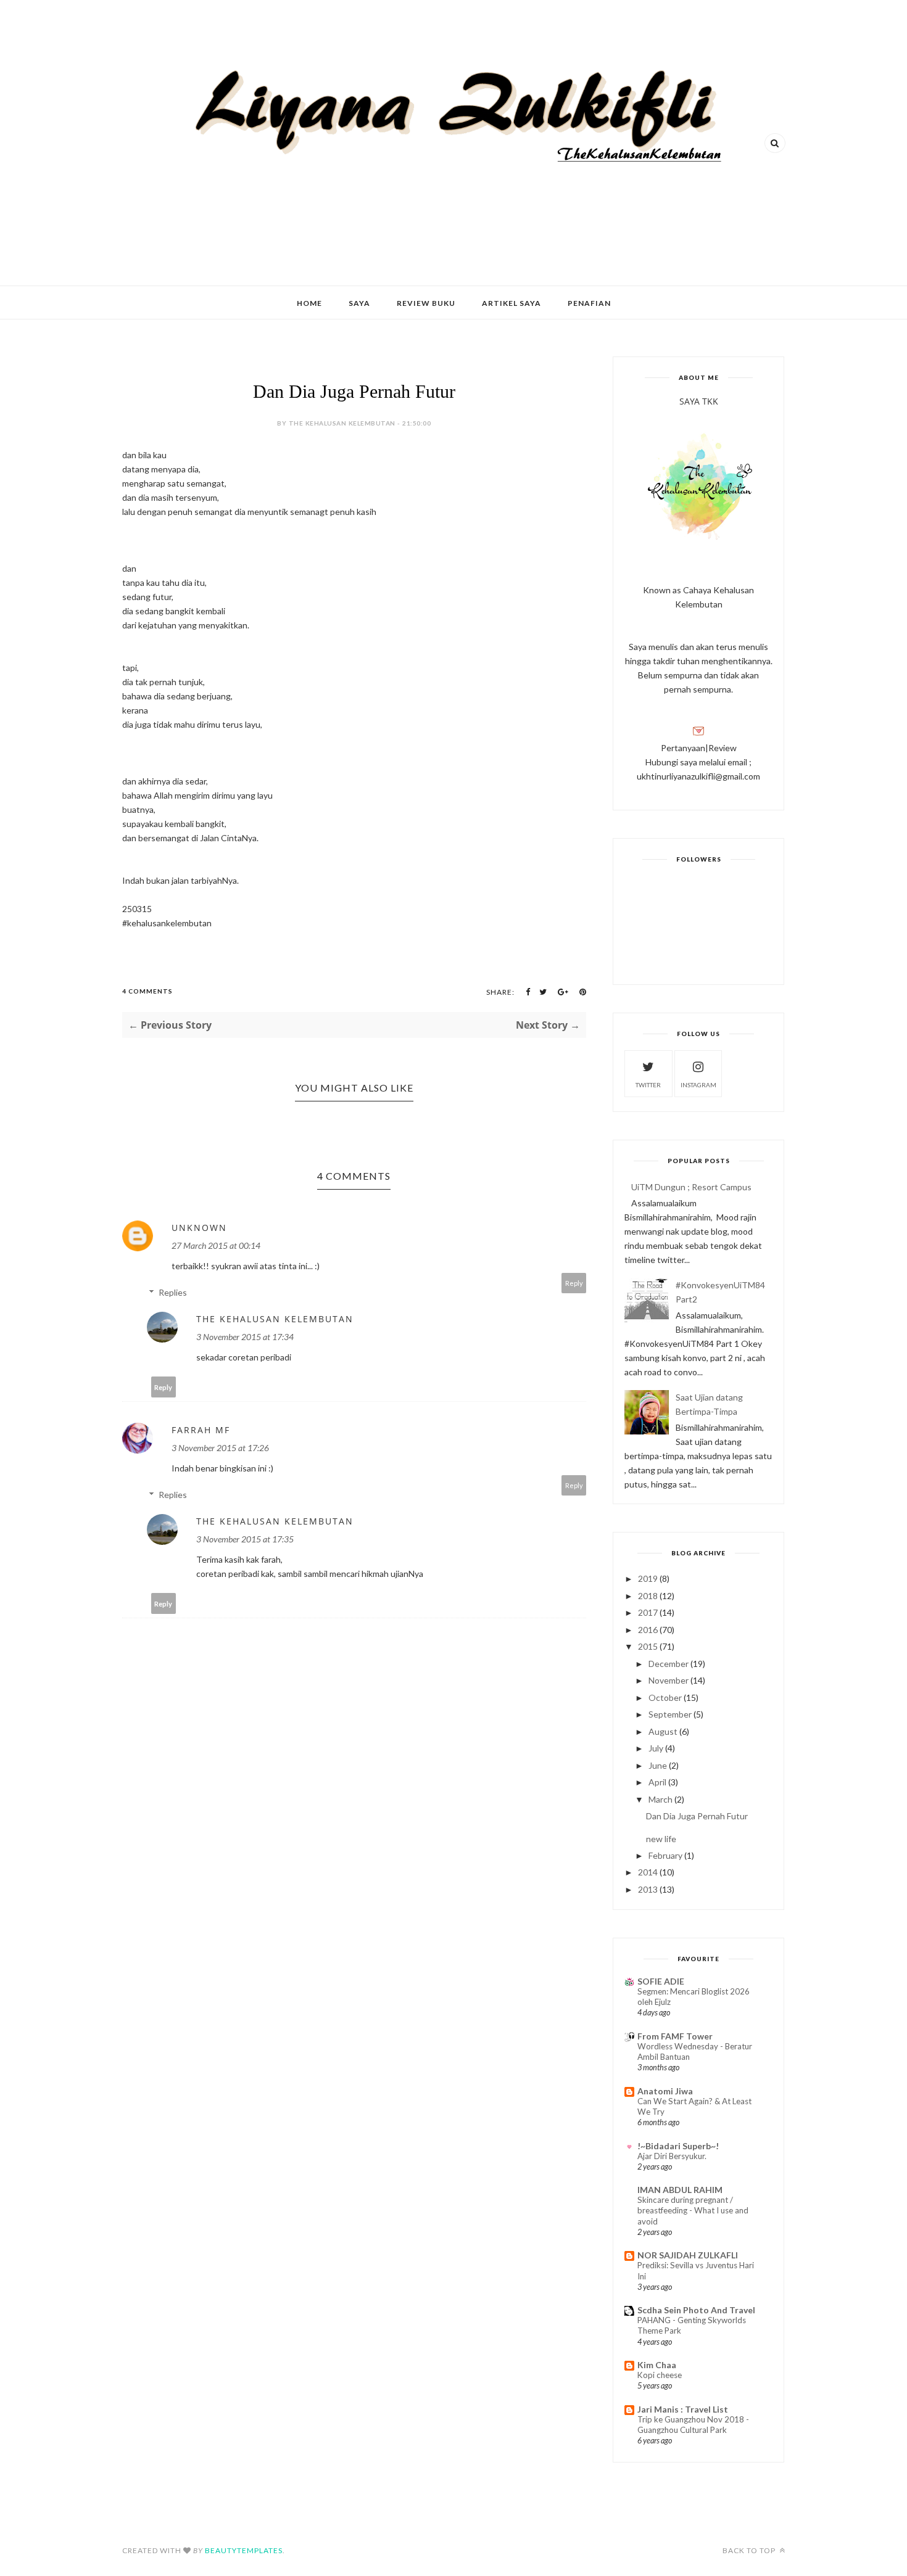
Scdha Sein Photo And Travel (696, 2310)
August (663, 1731)
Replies (173, 1292)
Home (309, 303)
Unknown (199, 1228)
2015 (648, 1646)
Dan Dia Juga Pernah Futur (697, 1816)
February (665, 1855)
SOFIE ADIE (661, 1981)
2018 (648, 1596)
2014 (648, 1872)
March (661, 1799)
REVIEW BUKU (426, 303)
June (658, 1765)
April (657, 1782)
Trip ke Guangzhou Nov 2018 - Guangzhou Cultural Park (693, 2425)
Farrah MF (201, 1430)
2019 (648, 1578)
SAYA (359, 303)
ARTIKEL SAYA (511, 303)
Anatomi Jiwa (665, 2091)
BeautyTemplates (244, 2550)
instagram (698, 1085)
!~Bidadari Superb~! (678, 2146)
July (656, 1748)
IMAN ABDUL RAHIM (680, 2190)
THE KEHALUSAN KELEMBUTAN (275, 1319)
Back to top (750, 2550)
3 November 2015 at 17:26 (220, 1448)
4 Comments (147, 991)
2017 (648, 1612)
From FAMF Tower (675, 2036)
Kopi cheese (660, 2375)
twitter (648, 1085)
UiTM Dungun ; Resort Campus (691, 1187)
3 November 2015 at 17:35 (245, 1539)
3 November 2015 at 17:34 (245, 1337)
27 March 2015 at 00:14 (216, 1245)
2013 (648, 1889)
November (669, 1680)
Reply (574, 1283)
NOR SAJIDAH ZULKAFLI (688, 2255)
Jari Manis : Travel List (683, 2409)
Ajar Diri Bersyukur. (672, 2156)
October (665, 1697)
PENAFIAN (589, 303)
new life (661, 1839)
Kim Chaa (657, 2365)
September (670, 1714)
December (669, 1664)
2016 (648, 1630)
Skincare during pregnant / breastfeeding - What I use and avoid (693, 2211)
